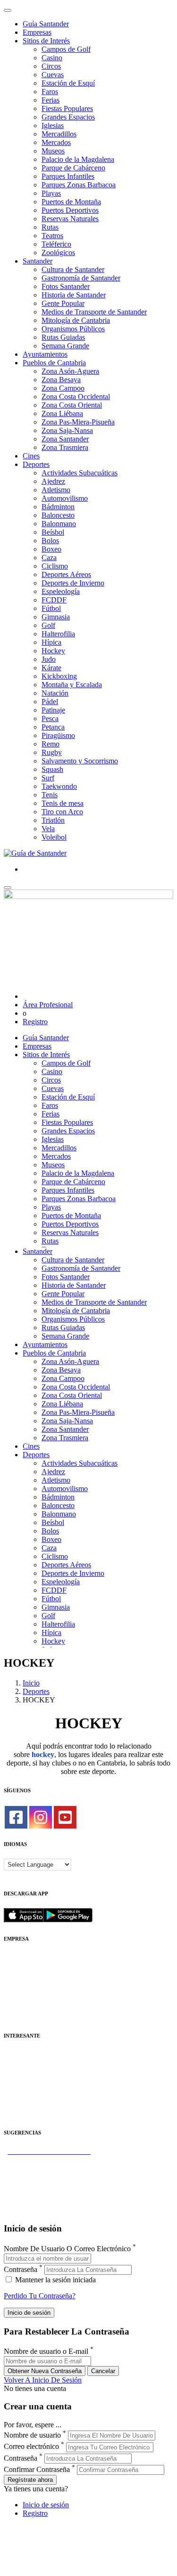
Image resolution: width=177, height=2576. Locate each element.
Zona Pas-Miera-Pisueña (78, 422)
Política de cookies (32, 1983)
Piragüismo (58, 735)
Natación (55, 693)
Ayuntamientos (45, 354)
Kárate (51, 668)
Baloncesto (58, 515)
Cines (31, 456)
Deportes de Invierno (73, 583)
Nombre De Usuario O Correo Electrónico (67, 2249)
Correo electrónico (31, 2447)
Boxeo (51, 549)
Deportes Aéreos (66, 574)
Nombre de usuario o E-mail (46, 2352)
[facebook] (16, 1817)
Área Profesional (48, 1005)
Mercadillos (59, 134)
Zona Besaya (61, 380)
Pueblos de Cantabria (54, 363)
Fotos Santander (66, 286)
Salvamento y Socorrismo (80, 761)
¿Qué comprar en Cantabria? (46, 2168)
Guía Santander (46, 24)
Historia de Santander (74, 295)
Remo (51, 744)
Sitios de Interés (46, 41)
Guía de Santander (31, 2202)
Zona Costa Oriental (72, 405)
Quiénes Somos (27, 1957)
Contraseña (21, 2269)
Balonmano (59, 524)
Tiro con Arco (62, 812)
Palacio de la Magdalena (78, 159)
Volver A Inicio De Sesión (43, 2380)
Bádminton (58, 507)
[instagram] (41, 1817)
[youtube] (65, 1817)
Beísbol (53, 532)
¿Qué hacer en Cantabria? (42, 2185)
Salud (12, 2080)
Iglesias (53, 125)
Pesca (50, 718)
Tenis (50, 795)
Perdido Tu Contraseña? (40, 2296)
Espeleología (61, 591)
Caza (49, 558)
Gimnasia (56, 617)
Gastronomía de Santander (81, 278)
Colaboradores (25, 2000)
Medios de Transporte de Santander (94, 312)
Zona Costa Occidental (76, 397)
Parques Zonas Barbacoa (79, 185)
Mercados (56, 142)
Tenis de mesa (63, 803)
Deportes (36, 464)
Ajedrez (53, 481)
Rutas (50, 227)
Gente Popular (63, 303)
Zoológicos (58, 253)
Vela (48, 829)
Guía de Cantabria (31, 2211)
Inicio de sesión (46, 2505)
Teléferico (56, 244)
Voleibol (54, 837)
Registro (35, 1022)
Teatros (52, 236)
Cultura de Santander (73, 269)
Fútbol (51, 608)
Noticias (16, 2008)
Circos (51, 66)
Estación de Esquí (68, 83)
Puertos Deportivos (70, 210)
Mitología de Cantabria (76, 320)
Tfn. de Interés (25, 2054)
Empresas (37, 32)
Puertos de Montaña (71, 202)
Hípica (51, 642)
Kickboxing (59, 676)
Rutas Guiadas (63, 337)
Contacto (17, 1966)
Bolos (50, 541)
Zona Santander (65, 439)
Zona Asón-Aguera (70, 371)
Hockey (53, 651)
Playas (51, 193)
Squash (52, 769)
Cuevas (53, 75)
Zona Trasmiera (65, 447)
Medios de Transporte (36, 2063)
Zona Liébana (62, 413)
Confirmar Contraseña (37, 2469)
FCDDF (54, 600)
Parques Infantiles (68, 176)
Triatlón (53, 820)
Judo (49, 659)
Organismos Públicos (73, 329)
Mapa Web (20, 1991)
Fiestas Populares (67, 108)
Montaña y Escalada (72, 685)
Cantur (14, 2071)
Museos (53, 151)
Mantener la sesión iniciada (55, 2280)
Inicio (31, 1683)
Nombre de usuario (32, 2435)
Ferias (51, 100)
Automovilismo (65, 498)
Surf (48, 778)
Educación (20, 2114)
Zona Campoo (63, 388)
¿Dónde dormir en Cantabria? (48, 2160)
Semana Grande (65, 346)
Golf (48, 625)
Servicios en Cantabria (37, 2177)
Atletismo (56, 490)
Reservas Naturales (70, 219)
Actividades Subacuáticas (80, 473)
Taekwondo (59, 786)
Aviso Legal (22, 1974)
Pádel (50, 702)
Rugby (52, 752)
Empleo (15, 2088)
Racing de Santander (35, 2105)
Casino (52, 58)
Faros (50, 92)
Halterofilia (58, 634)
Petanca (53, 727)
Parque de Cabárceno (73, 168)
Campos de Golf (66, 49)
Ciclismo (55, 566)
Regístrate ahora (30, 2480)
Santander (38, 261)
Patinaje (53, 710)
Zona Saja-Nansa (67, 430)
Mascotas (18, 2097)
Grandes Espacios (68, 117)
